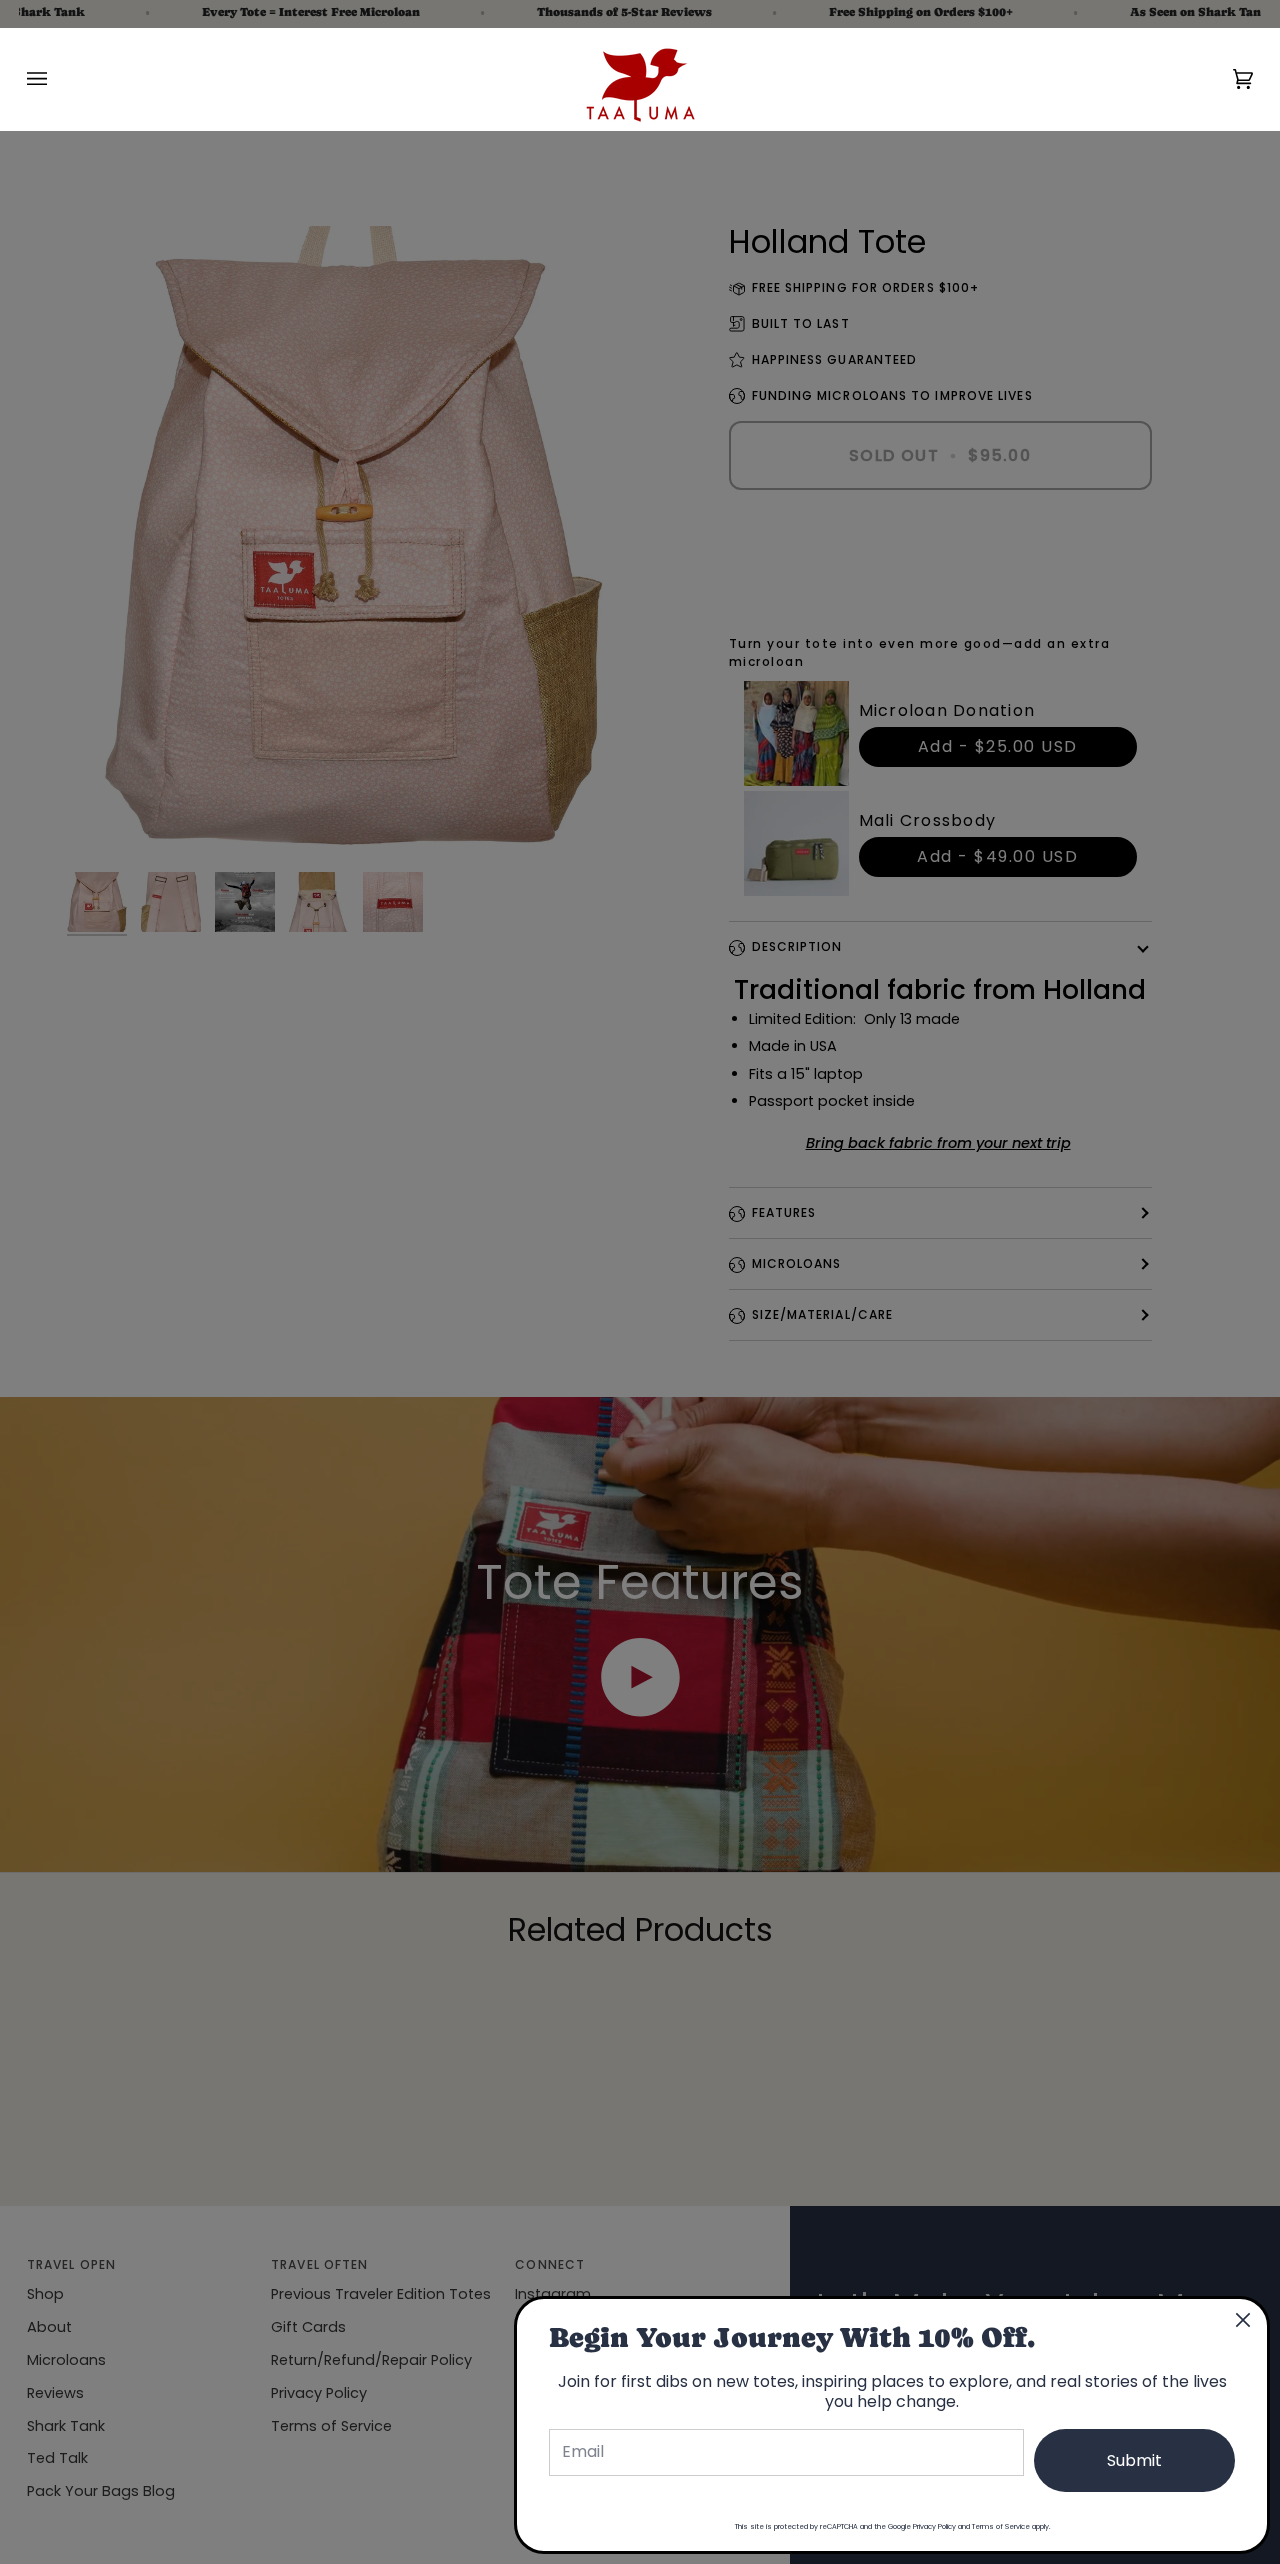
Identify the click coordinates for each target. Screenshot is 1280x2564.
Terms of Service (1001, 2526)
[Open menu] (57, 79)
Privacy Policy (934, 2526)
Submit (1134, 2460)
